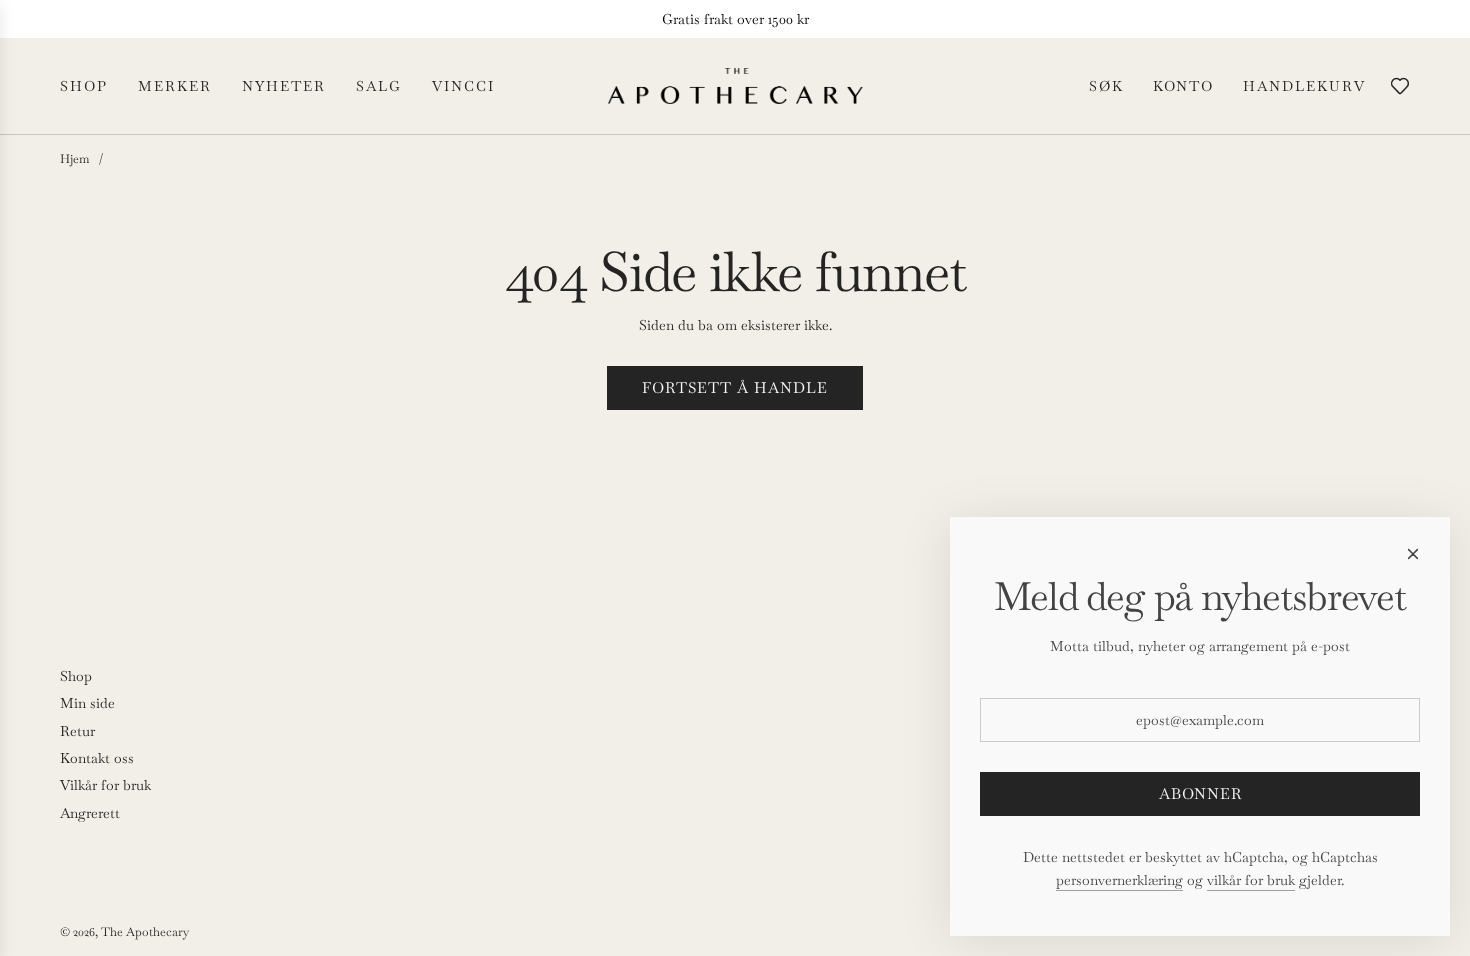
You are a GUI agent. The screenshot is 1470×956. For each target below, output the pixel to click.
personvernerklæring (1119, 880)
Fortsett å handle (735, 387)
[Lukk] (1413, 554)
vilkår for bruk (1251, 880)
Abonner (1200, 793)
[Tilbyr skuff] (1400, 86)
